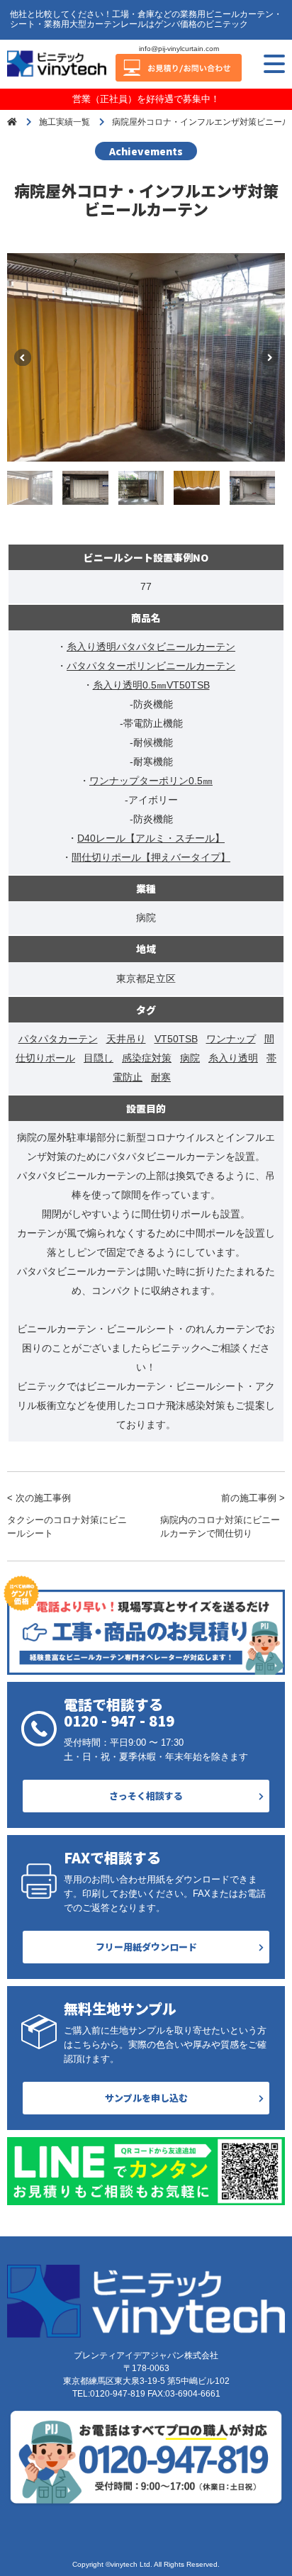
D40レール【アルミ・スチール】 (151, 838)
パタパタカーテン (58, 1039)
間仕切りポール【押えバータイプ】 (151, 857)
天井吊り (126, 1039)
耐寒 (161, 1077)
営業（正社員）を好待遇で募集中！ (146, 99)
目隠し (99, 1058)
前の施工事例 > (223, 1516)
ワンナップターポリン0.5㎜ (151, 781)
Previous (23, 357)
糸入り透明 (233, 1058)
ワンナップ (231, 1039)
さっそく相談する (146, 1796)
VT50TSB (176, 1039)
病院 (190, 1058)
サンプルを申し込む (146, 2098)
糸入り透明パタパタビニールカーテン (151, 647)
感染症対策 (147, 1058)
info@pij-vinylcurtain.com (179, 49)
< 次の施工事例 (67, 1516)
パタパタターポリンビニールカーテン (151, 666)
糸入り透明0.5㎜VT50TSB (151, 685)
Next (269, 357)
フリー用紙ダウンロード (146, 1947)
